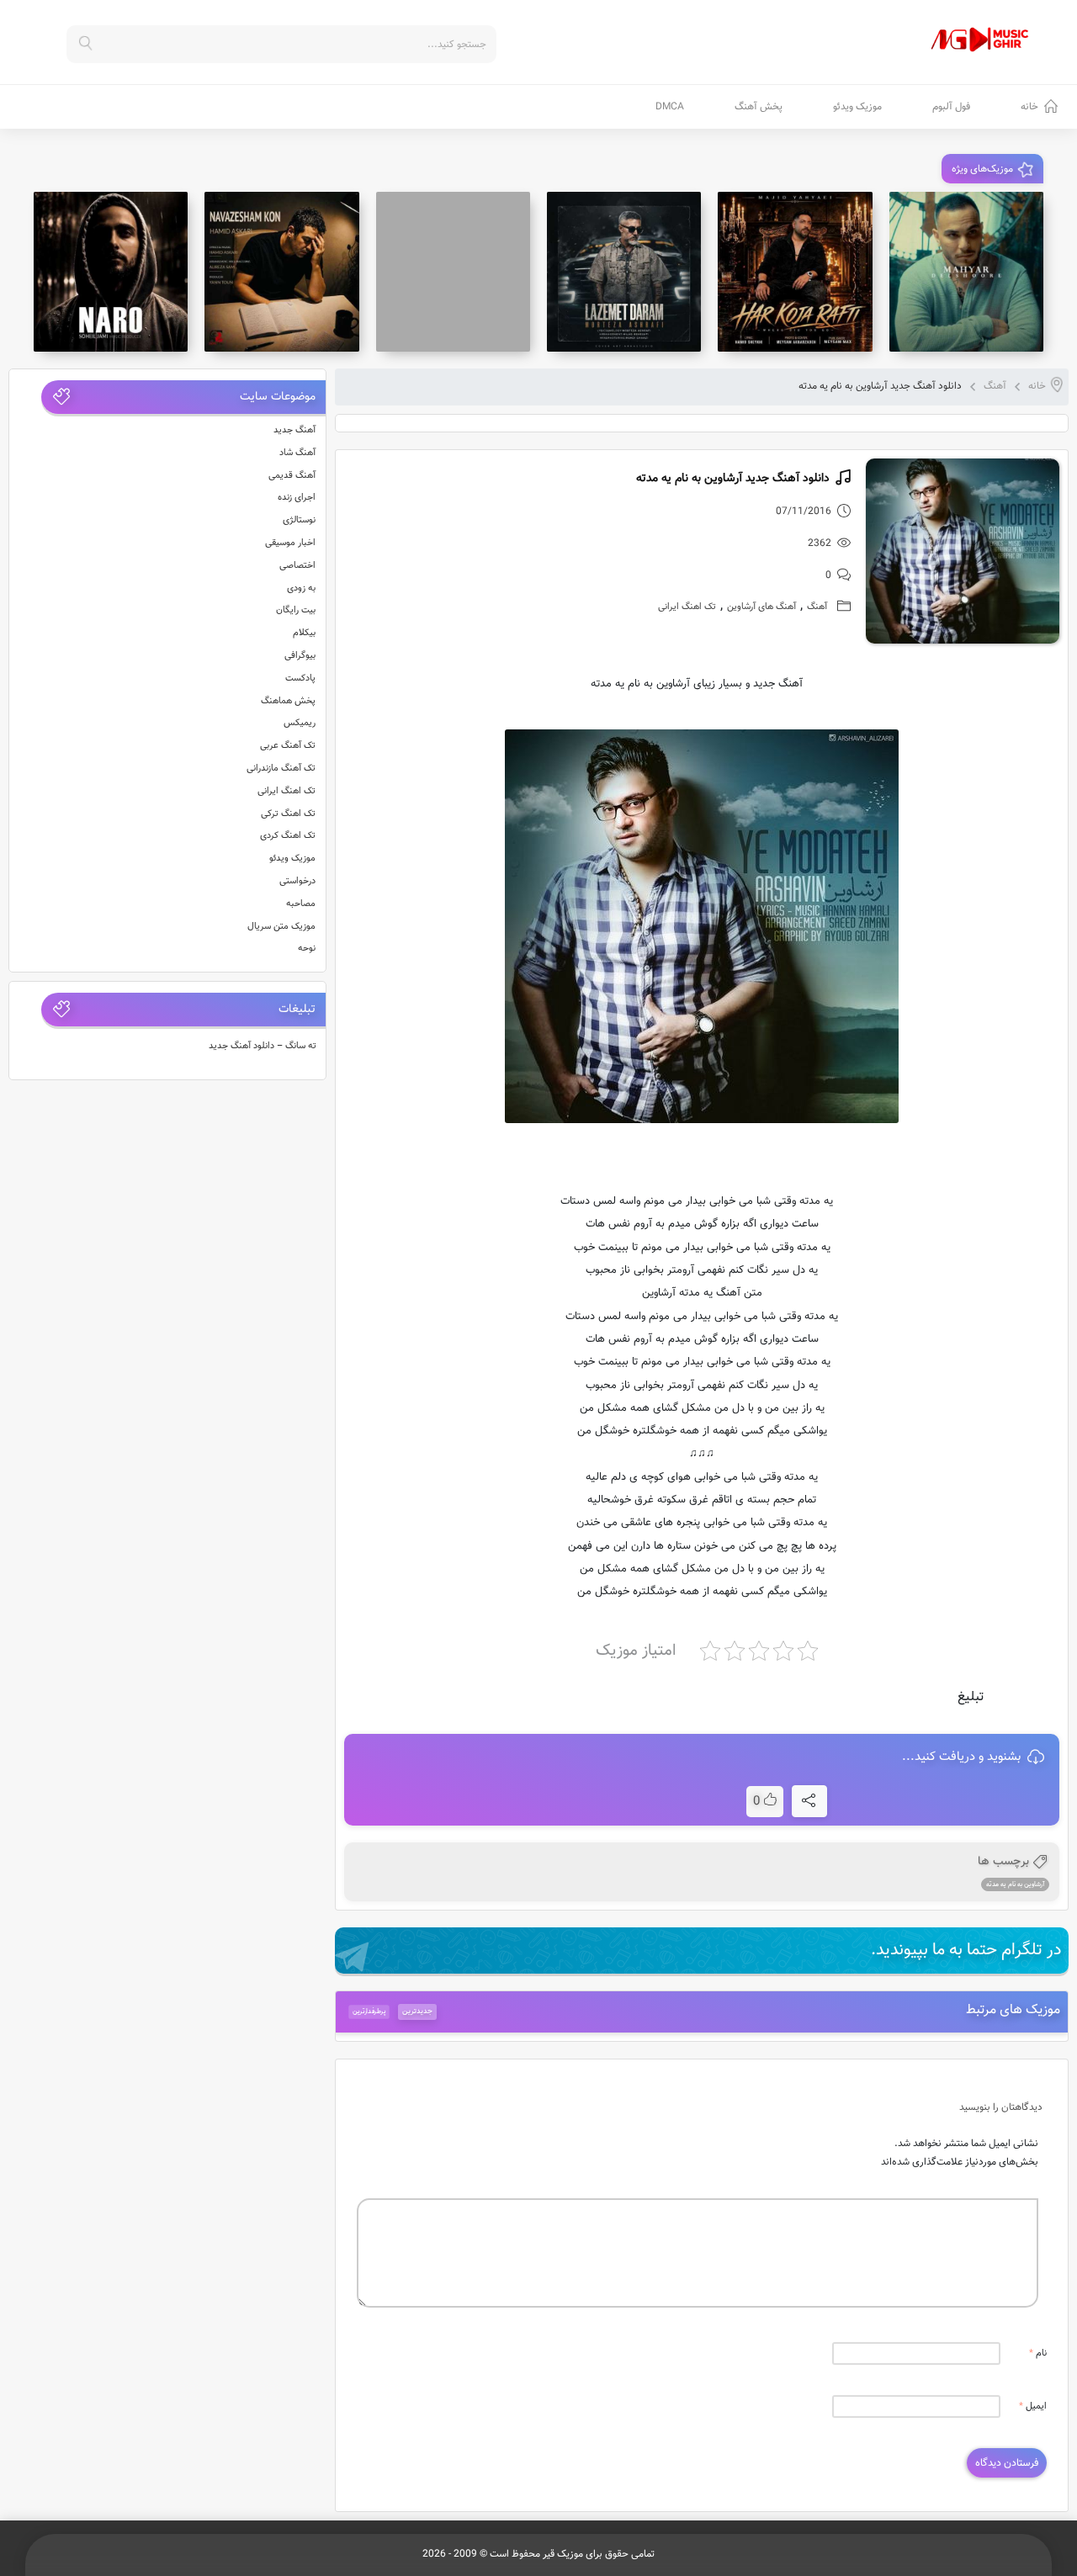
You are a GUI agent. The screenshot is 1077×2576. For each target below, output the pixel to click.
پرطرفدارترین (369, 2012)
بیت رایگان (296, 610)
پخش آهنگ (759, 107)
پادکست (300, 678)
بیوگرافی (300, 656)
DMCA (670, 107)
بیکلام (304, 633)
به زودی (301, 588)
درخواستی (297, 881)
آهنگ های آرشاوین (761, 607)
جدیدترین (417, 2012)
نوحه (307, 949)
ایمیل (1033, 2406)
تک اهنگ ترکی (288, 814)
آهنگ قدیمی (292, 476)
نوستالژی (299, 520)
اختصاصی (297, 566)
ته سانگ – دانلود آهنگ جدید (263, 1046)
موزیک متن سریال (281, 927)
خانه (1029, 107)
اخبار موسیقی (290, 543)
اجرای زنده (297, 498)
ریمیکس (300, 723)
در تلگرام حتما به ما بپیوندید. (966, 1950)
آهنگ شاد (297, 453)
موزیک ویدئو (857, 107)
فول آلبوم (951, 107)
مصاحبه (301, 904)
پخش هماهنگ (288, 701)
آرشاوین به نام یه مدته (1015, 1884)
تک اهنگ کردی (288, 836)
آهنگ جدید (294, 430)
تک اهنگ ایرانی (687, 607)
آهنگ (995, 386)
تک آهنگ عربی (288, 746)
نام (1038, 2353)
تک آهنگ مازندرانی (281, 769)
